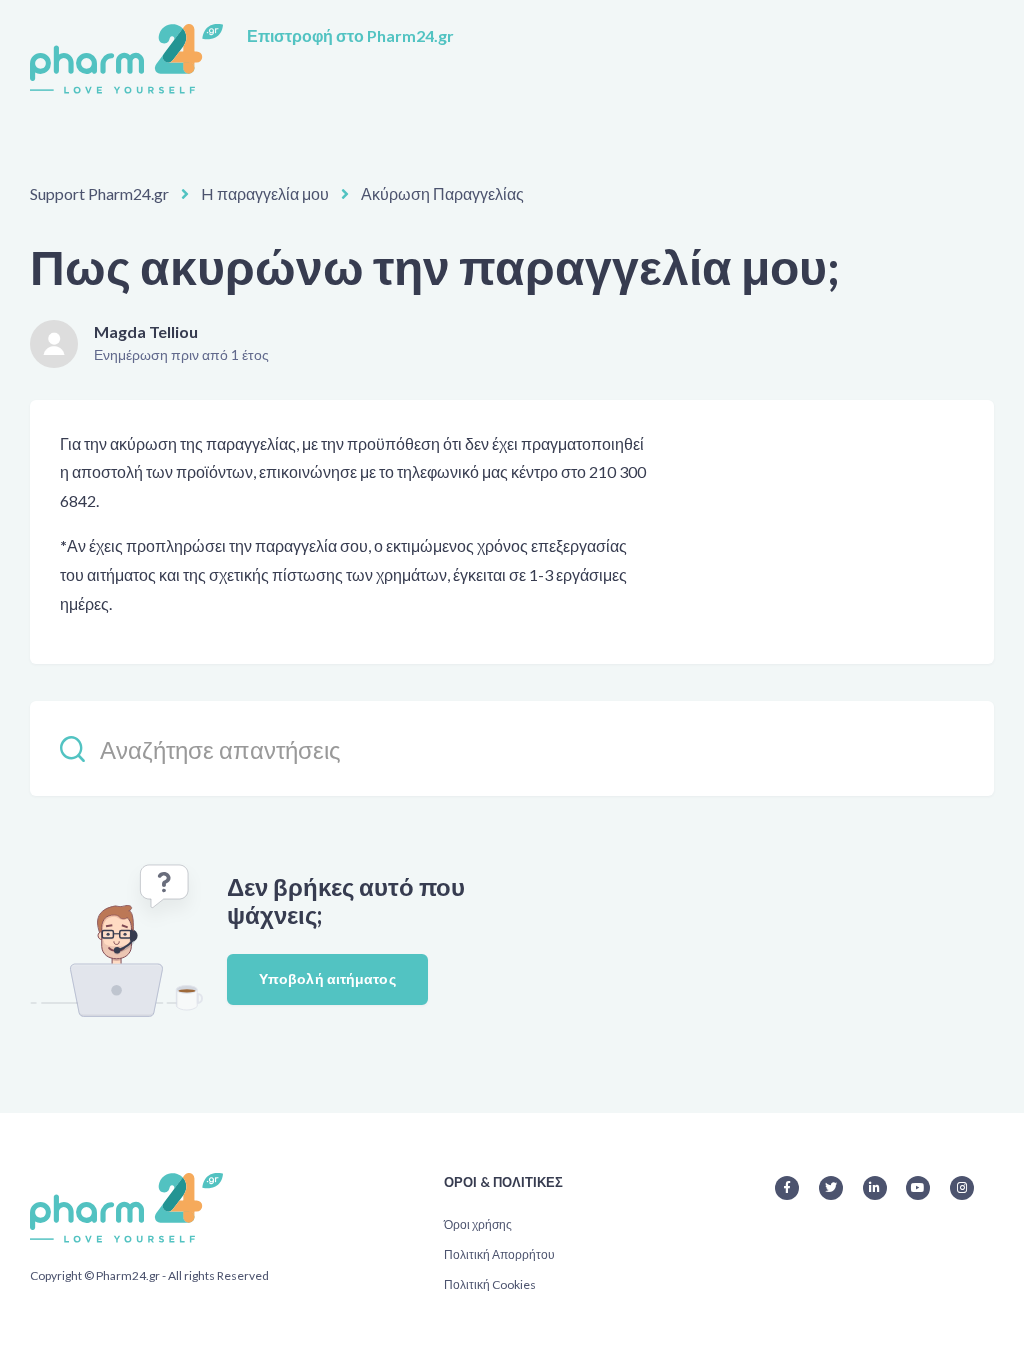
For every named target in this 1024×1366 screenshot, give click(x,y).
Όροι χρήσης (478, 1224)
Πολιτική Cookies (490, 1284)
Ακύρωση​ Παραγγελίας (442, 193)
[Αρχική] (126, 59)
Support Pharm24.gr (99, 193)
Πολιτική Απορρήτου (499, 1254)
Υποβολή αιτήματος (327, 978)
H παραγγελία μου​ (265, 193)
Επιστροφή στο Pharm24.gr (350, 35)
